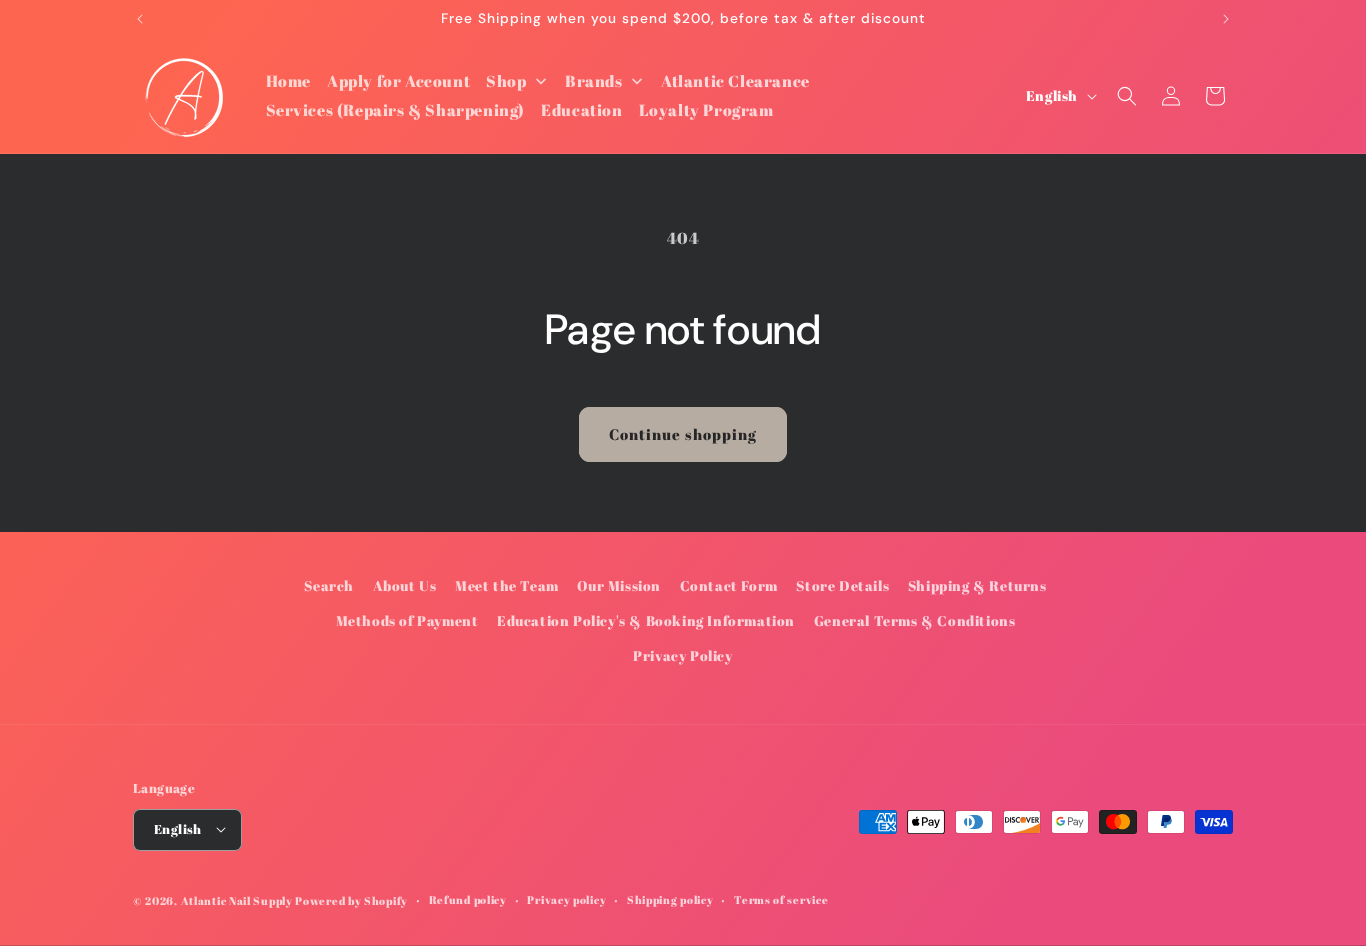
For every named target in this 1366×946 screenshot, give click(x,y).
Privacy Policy (682, 656)
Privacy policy (566, 898)
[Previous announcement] (140, 19)
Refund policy (468, 898)
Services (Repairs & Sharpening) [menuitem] (396, 110)
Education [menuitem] (581, 110)
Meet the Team (507, 585)
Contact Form (729, 585)
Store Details (842, 585)
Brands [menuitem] (594, 81)
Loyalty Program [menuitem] (706, 110)
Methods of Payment (407, 620)
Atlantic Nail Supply (237, 899)
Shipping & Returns (977, 585)
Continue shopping (683, 434)
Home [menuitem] (288, 81)
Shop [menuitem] (506, 81)
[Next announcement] (1226, 19)
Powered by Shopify (351, 899)
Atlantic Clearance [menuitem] (735, 81)
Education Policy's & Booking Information (646, 620)
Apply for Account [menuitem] (398, 81)
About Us (405, 585)
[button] (1127, 96)
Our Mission (619, 585)
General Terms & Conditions (915, 620)
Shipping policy (670, 898)
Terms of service (781, 898)
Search (329, 585)
